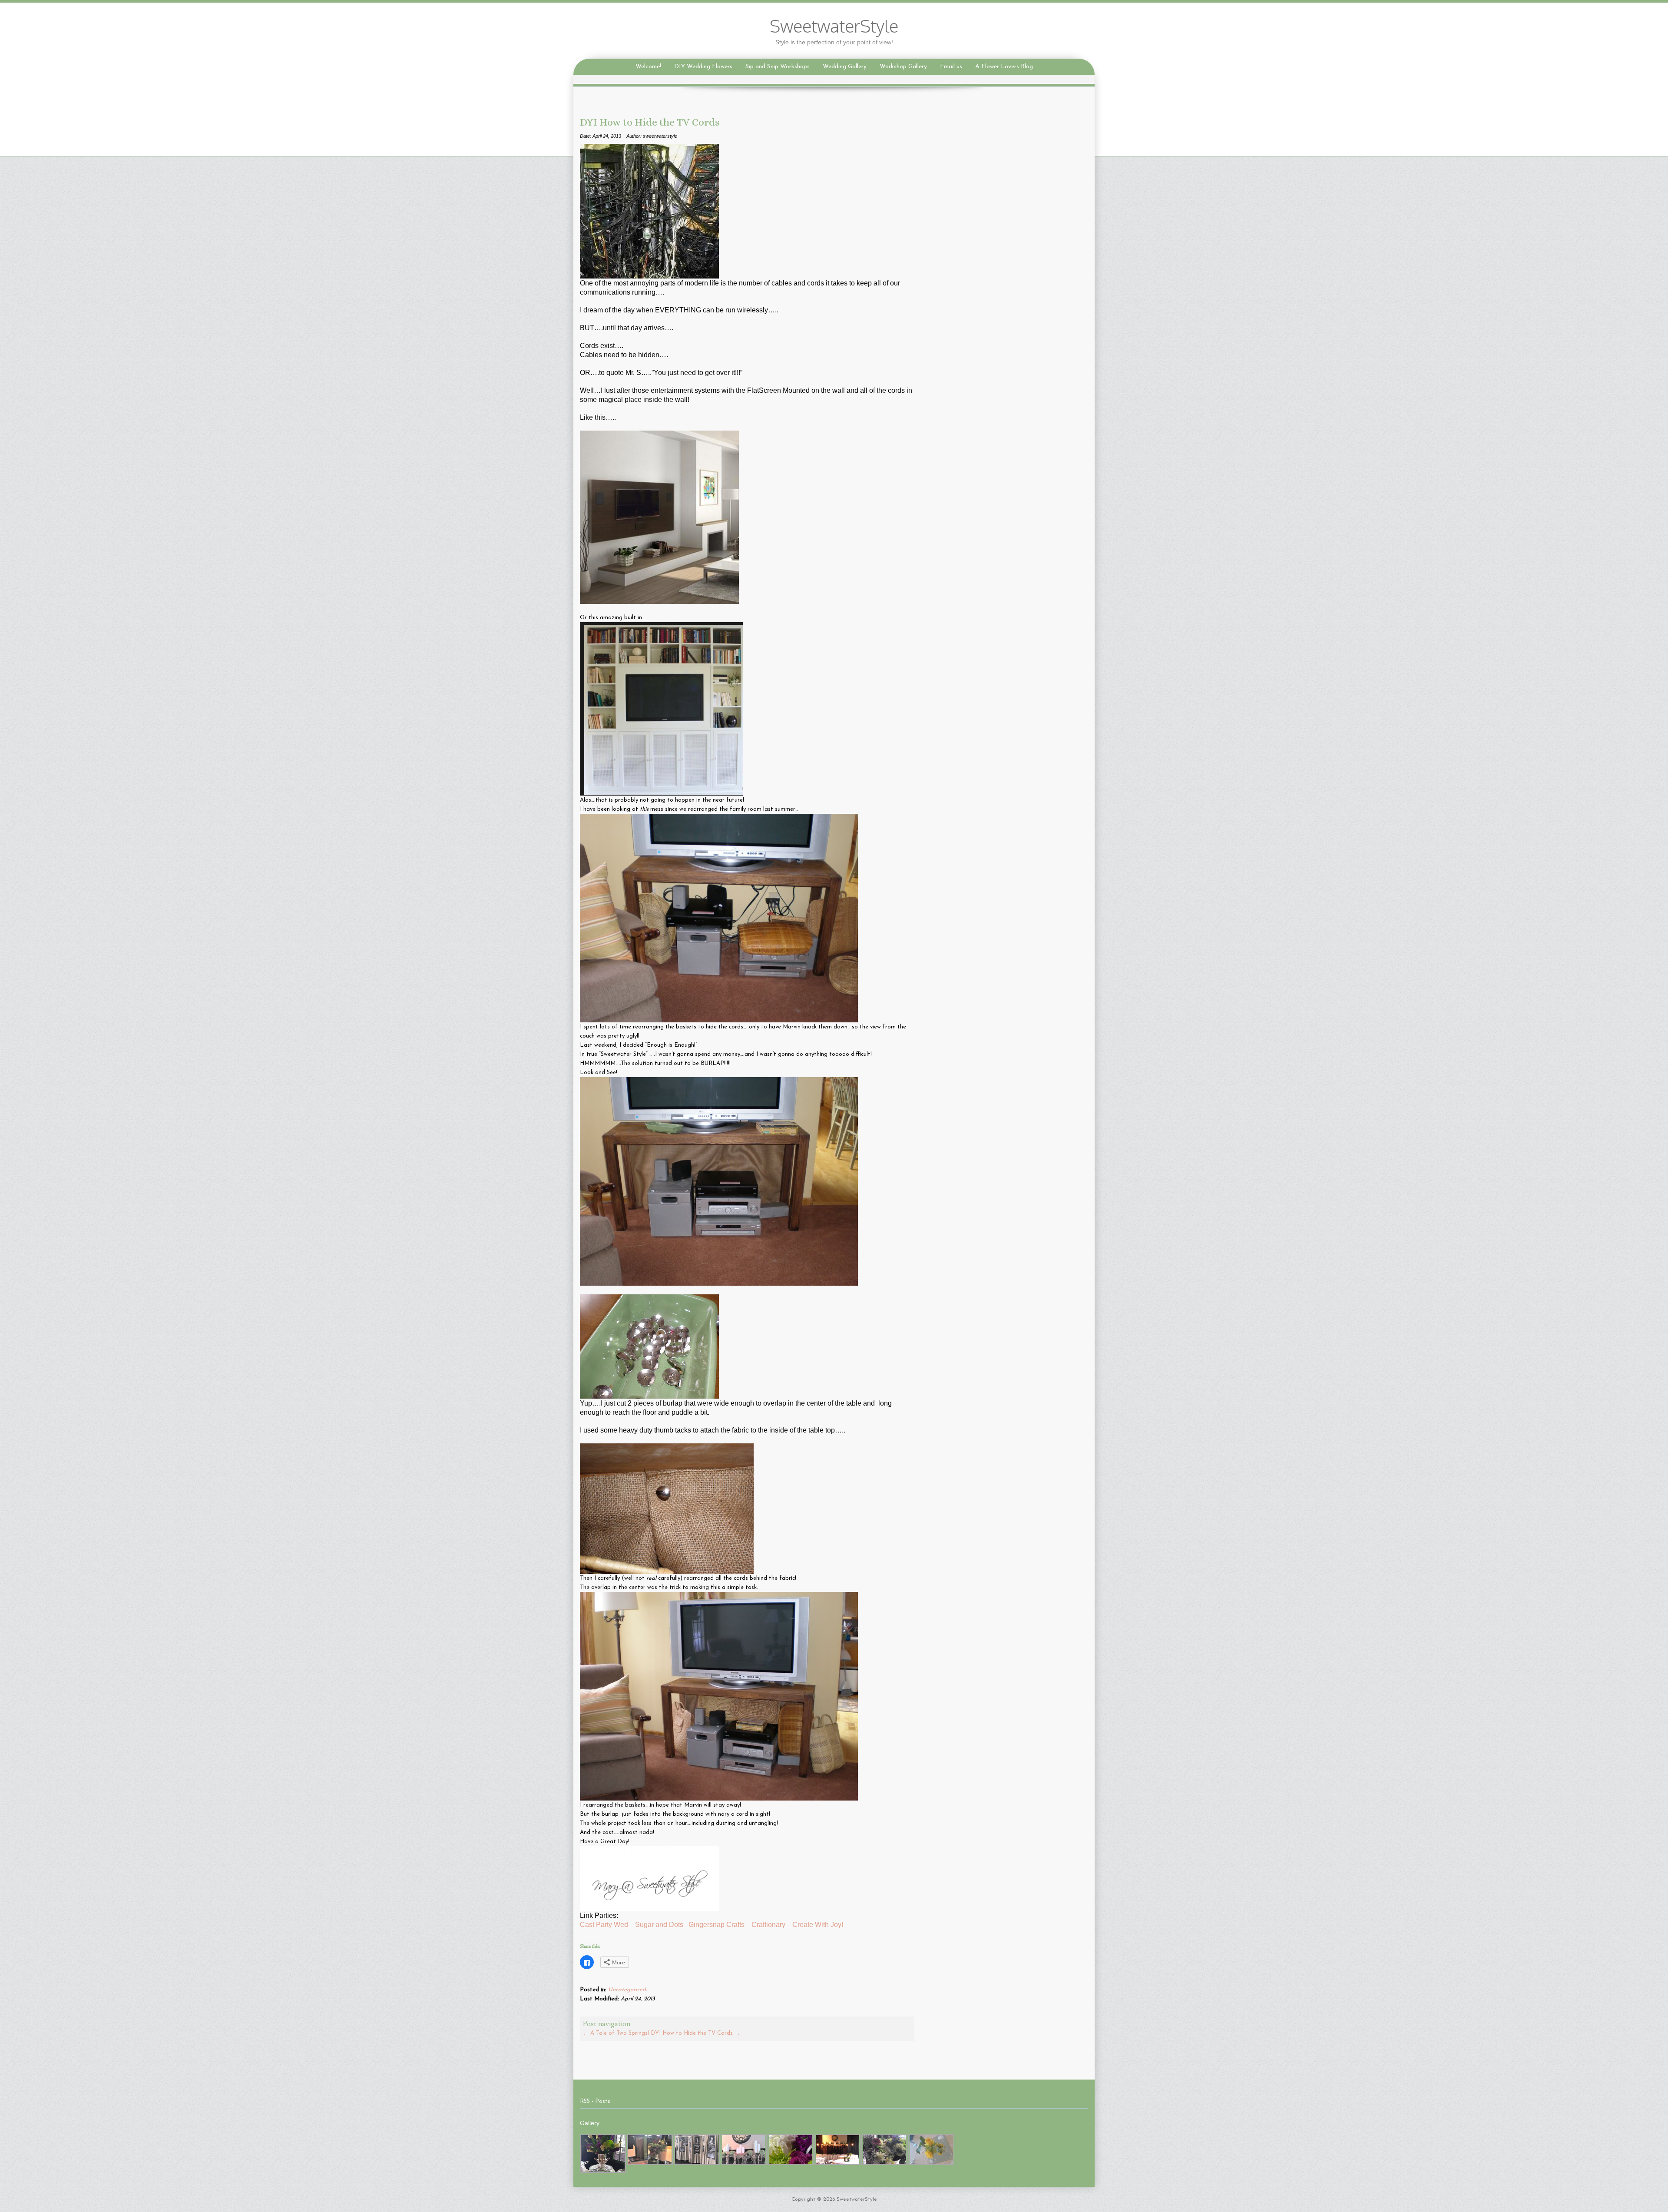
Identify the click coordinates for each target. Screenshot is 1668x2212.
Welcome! (648, 67)
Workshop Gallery (903, 67)
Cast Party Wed (604, 1925)
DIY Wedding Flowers (703, 67)
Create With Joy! (819, 1925)
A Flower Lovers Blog (1004, 67)
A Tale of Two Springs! (616, 2033)
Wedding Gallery (845, 67)
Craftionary (768, 1925)
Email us (951, 67)
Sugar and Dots (659, 1925)
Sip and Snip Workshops (778, 67)
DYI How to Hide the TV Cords (695, 2033)
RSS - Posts (595, 2101)
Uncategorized (627, 1990)
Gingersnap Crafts (717, 1925)
